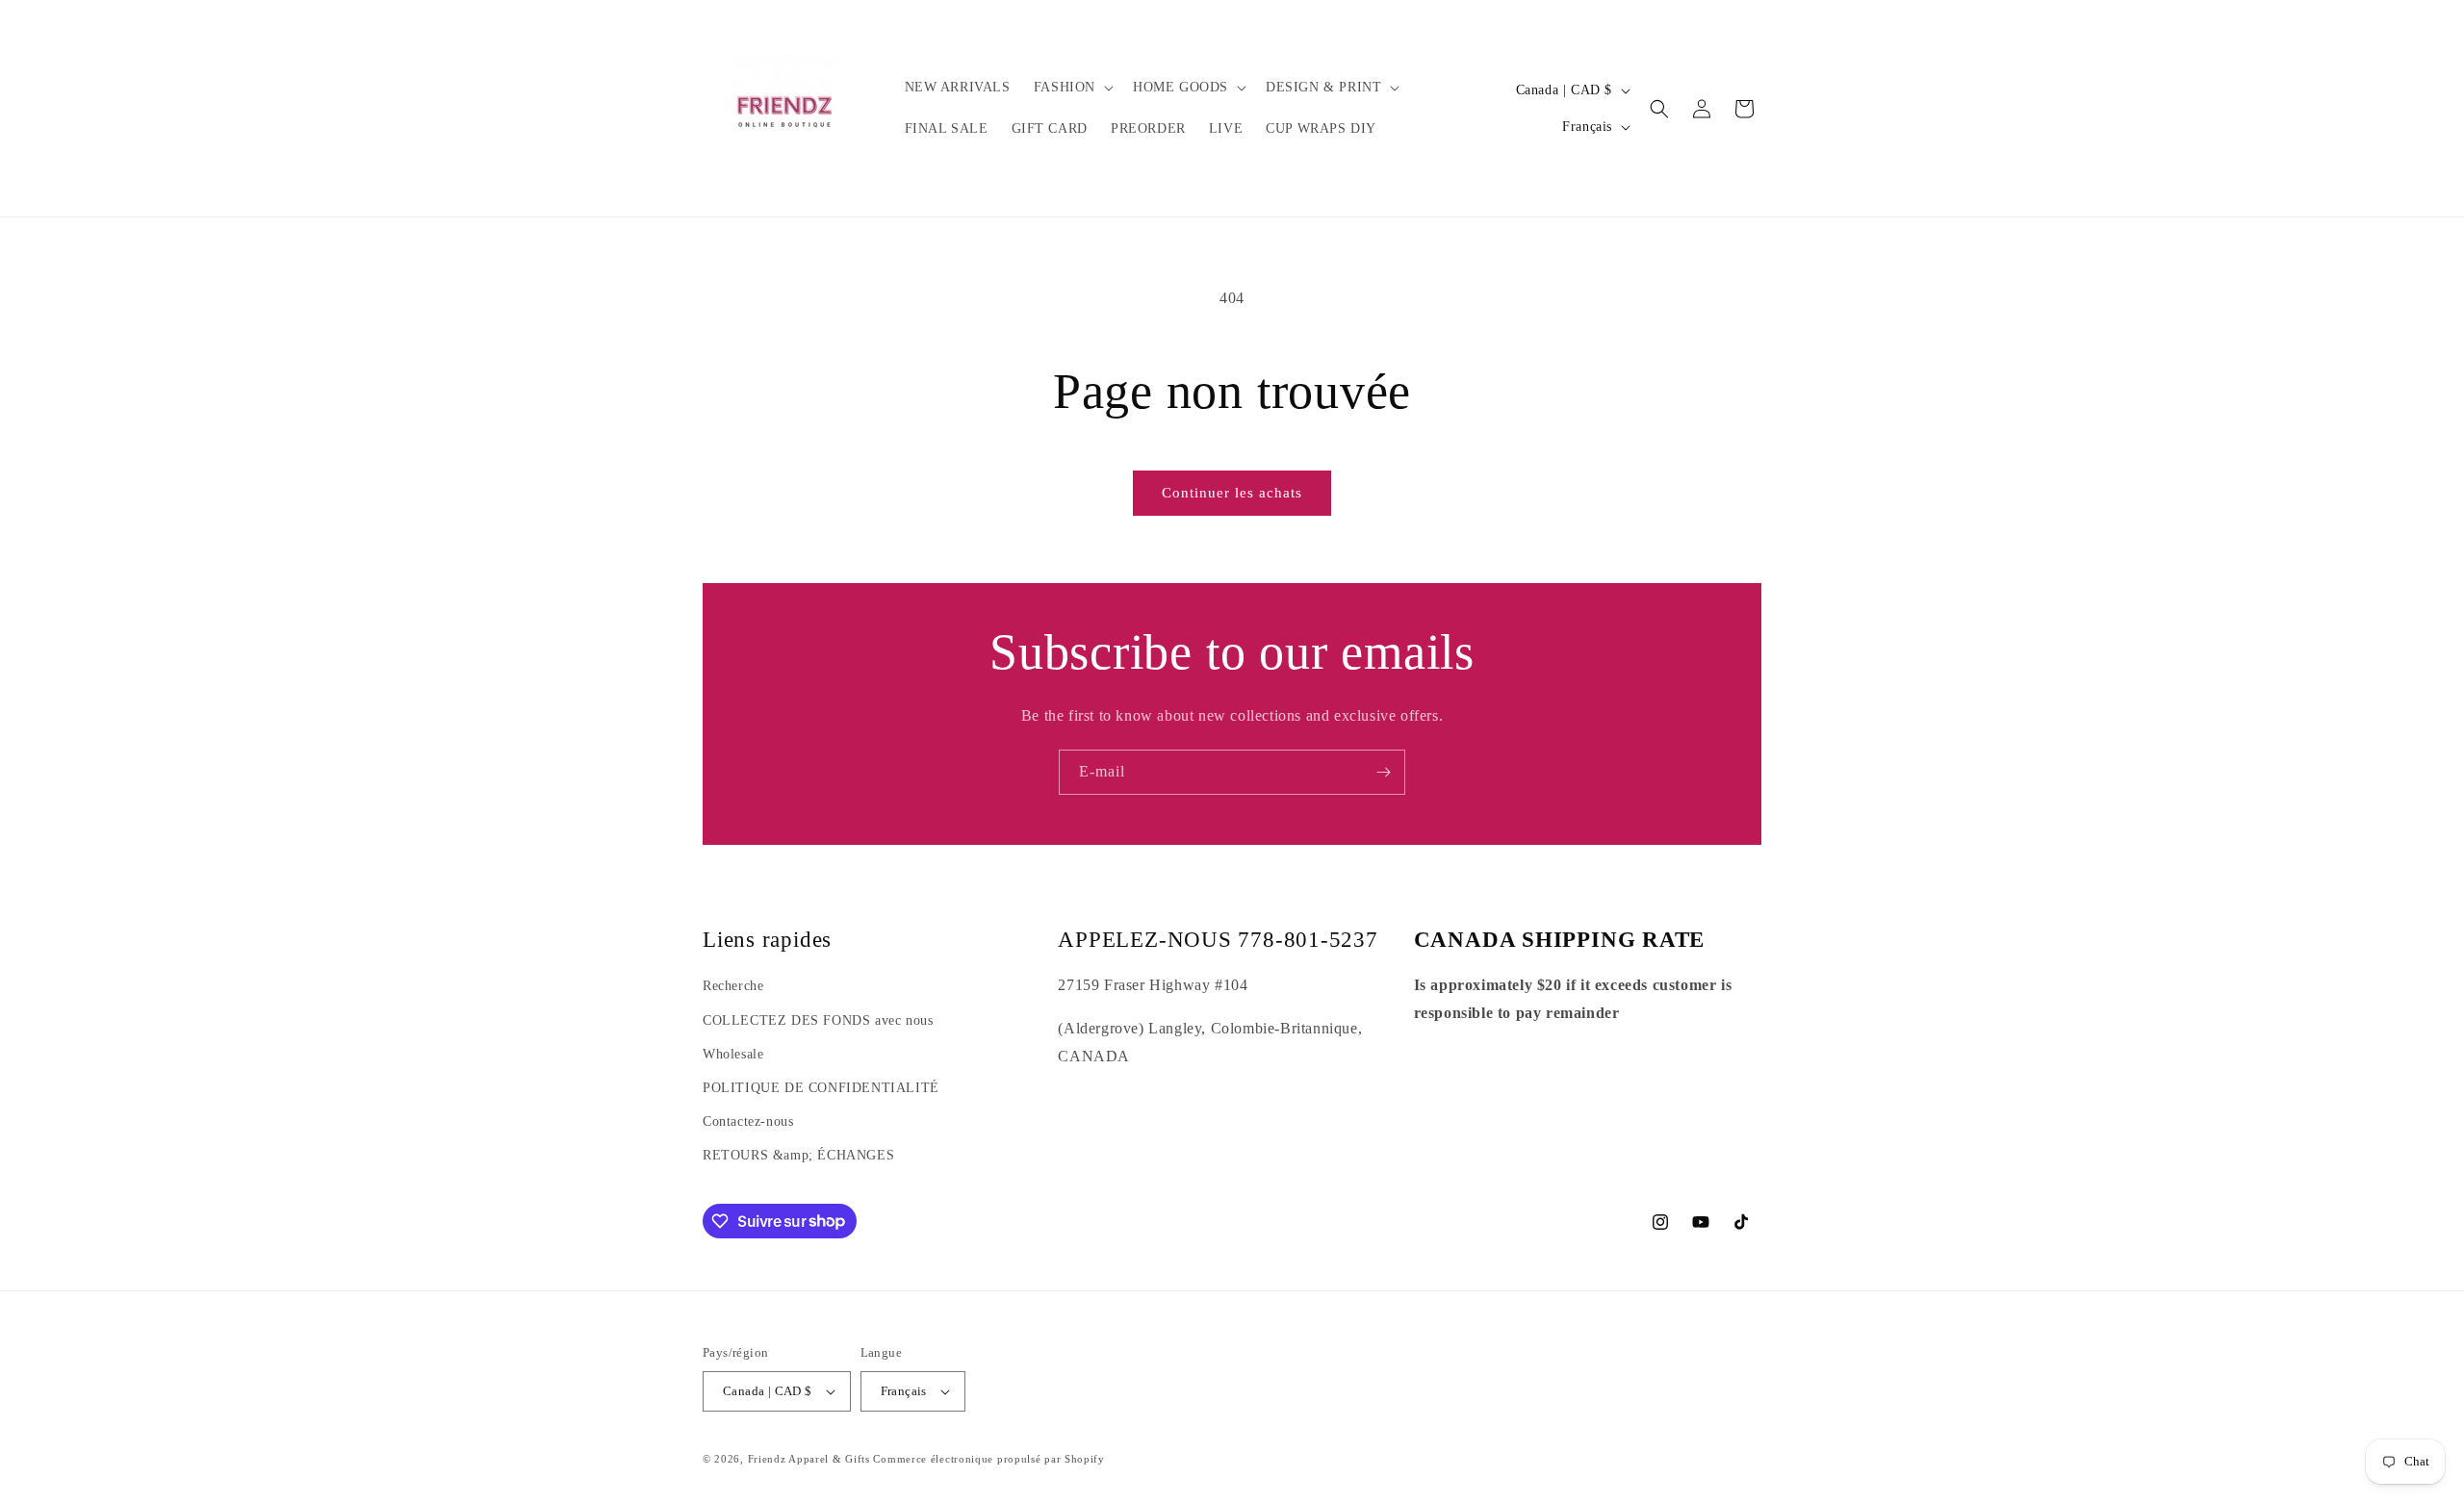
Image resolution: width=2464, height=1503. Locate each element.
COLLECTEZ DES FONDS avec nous (818, 1020)
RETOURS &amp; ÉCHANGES (798, 1155)
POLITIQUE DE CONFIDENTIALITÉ (821, 1088)
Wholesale (733, 1054)
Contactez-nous (748, 1121)
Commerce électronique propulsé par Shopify (988, 1459)
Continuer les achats (1232, 493)
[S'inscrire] (1383, 772)
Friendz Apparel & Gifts (811, 1459)
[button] (1072, 88)
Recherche (733, 986)
